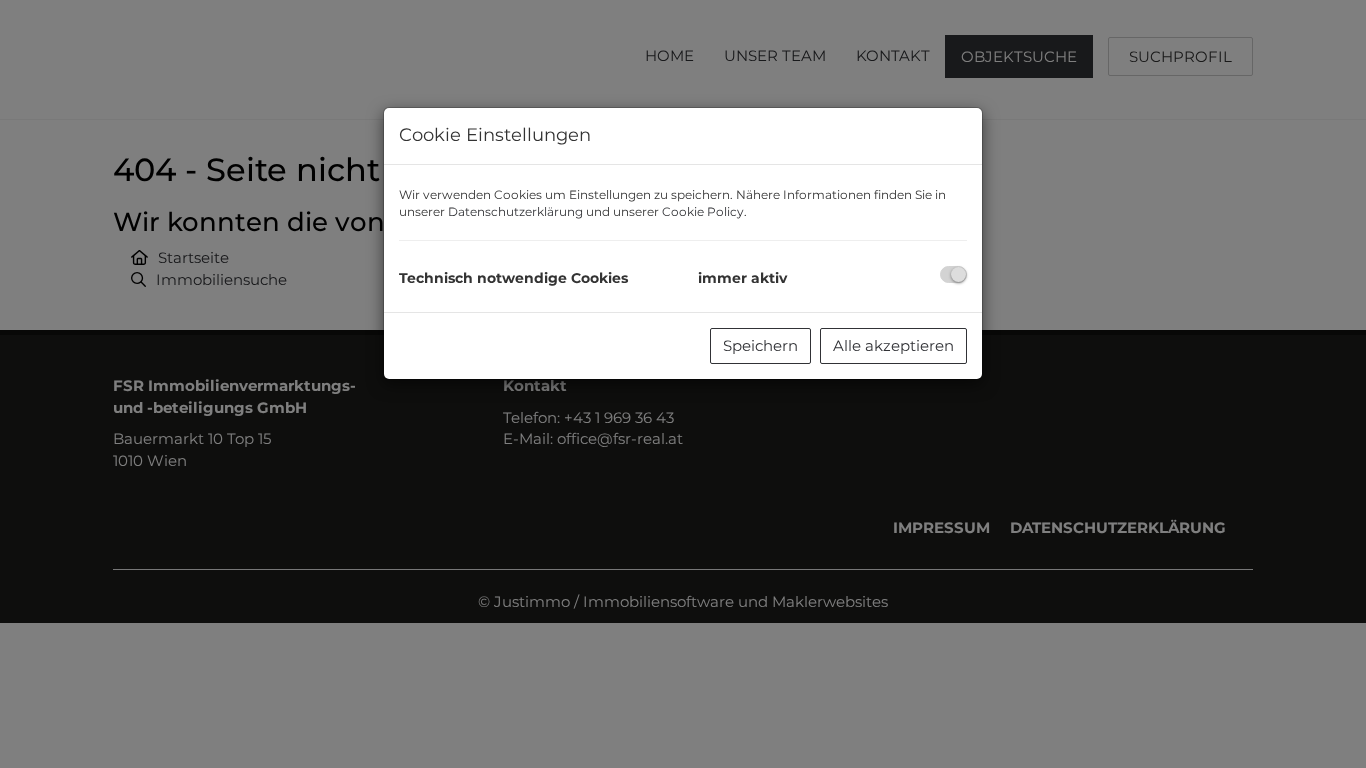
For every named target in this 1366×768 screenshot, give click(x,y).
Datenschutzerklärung (515, 211)
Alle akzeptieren (893, 345)
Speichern (760, 345)
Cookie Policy (703, 211)
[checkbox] (953, 274)
